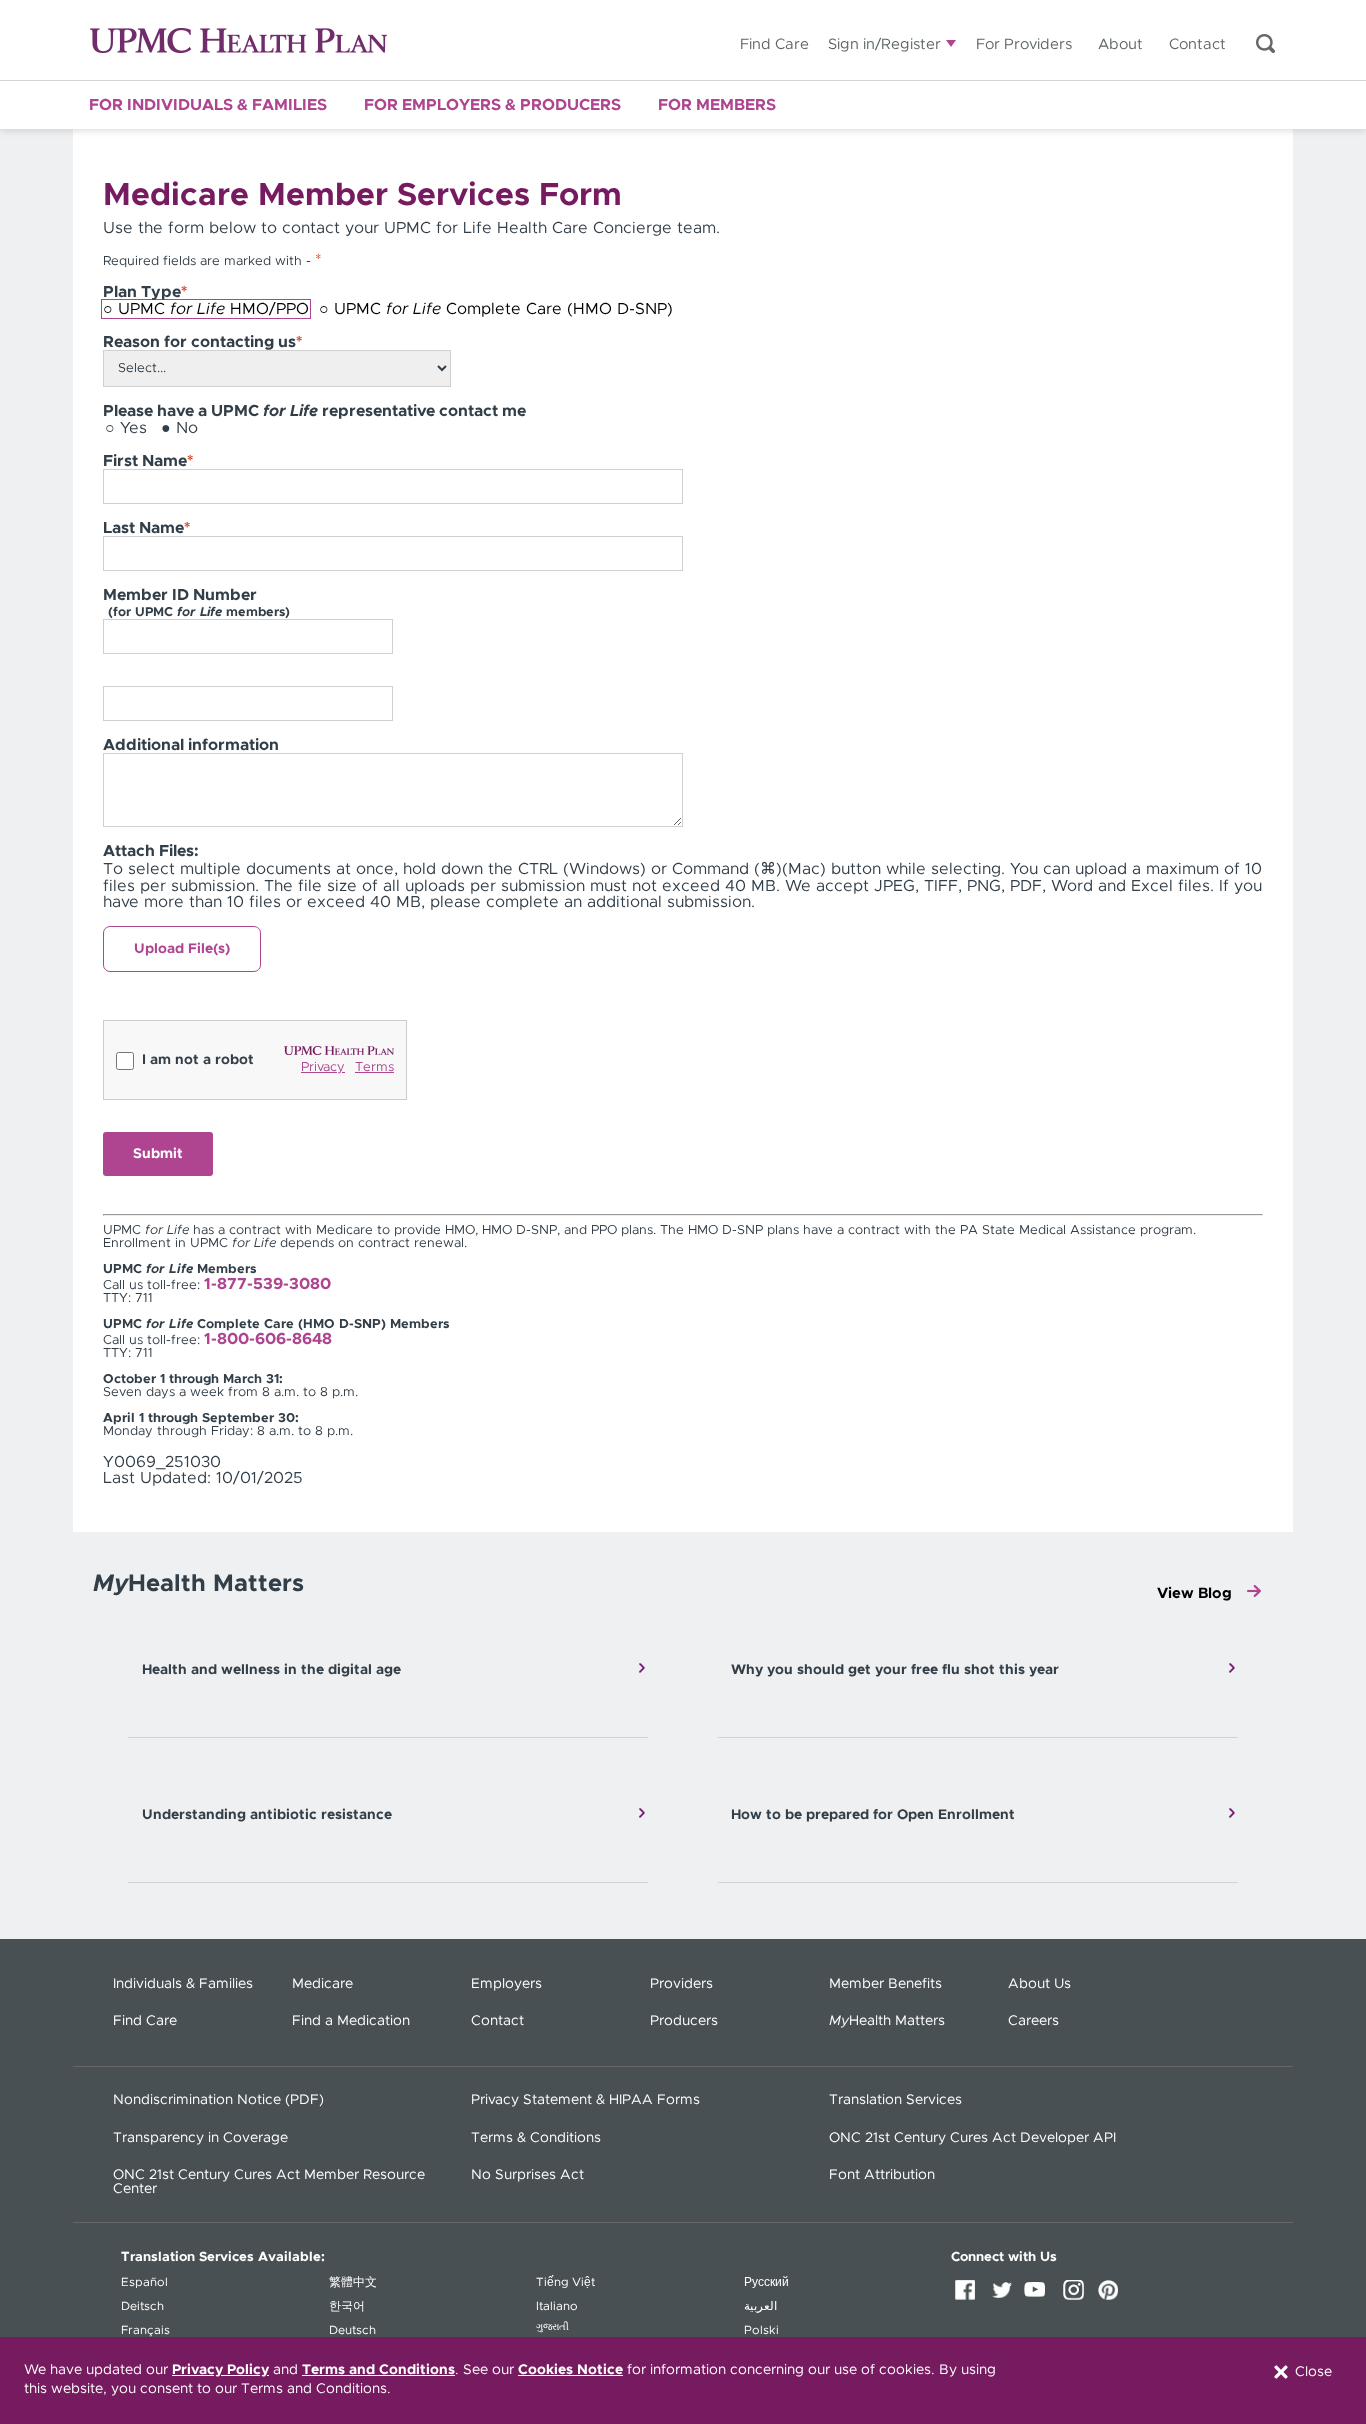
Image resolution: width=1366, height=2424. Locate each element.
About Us (1039, 1984)
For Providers (1024, 44)
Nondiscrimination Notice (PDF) (218, 2100)
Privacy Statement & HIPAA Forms (585, 2100)
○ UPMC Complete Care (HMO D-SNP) (496, 309)
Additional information (191, 745)
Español (144, 2282)
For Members (717, 105)
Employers (506, 1984)
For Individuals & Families (208, 105)
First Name (148, 461)
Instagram (1077, 2297)
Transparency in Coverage (200, 2138)
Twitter (1005, 2297)
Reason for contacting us (202, 342)
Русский (766, 2282)
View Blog (1194, 1593)
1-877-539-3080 (267, 1284)
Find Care (774, 44)
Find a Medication (351, 2021)
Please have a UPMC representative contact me (314, 411)
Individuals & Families (183, 1984)
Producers (684, 2021)
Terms (374, 1067)
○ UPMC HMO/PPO (206, 309)
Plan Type (145, 292)
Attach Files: (151, 851)
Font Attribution (882, 2175)
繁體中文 (353, 2282)
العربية (760, 2306)
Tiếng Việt (565, 2282)
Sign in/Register (884, 44)
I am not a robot (198, 1060)
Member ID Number (196, 603)
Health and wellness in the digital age (271, 1670)
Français (145, 2330)
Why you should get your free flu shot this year (895, 1670)
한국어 (347, 2306)
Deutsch (352, 2330)
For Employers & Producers (492, 105)
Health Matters (887, 2021)
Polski (761, 2330)
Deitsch (142, 2306)
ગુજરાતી (552, 2327)
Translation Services (895, 2100)
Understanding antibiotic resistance (267, 1815)
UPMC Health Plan (238, 40)
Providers (681, 1984)
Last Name (146, 528)
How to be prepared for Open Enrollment (873, 1815)
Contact (1197, 44)
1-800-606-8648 (268, 1339)
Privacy (323, 1067)
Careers (1033, 2021)
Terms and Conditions (378, 2370)
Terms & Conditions (536, 2138)
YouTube (1041, 2297)
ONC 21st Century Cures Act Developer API (972, 2138)
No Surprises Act (527, 2175)
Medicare (322, 1984)
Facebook (969, 2297)
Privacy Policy (220, 2370)
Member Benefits (885, 1984)
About (1120, 44)
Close (1311, 2371)
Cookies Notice (570, 2370)
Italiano (557, 2306)
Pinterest (1113, 2297)
